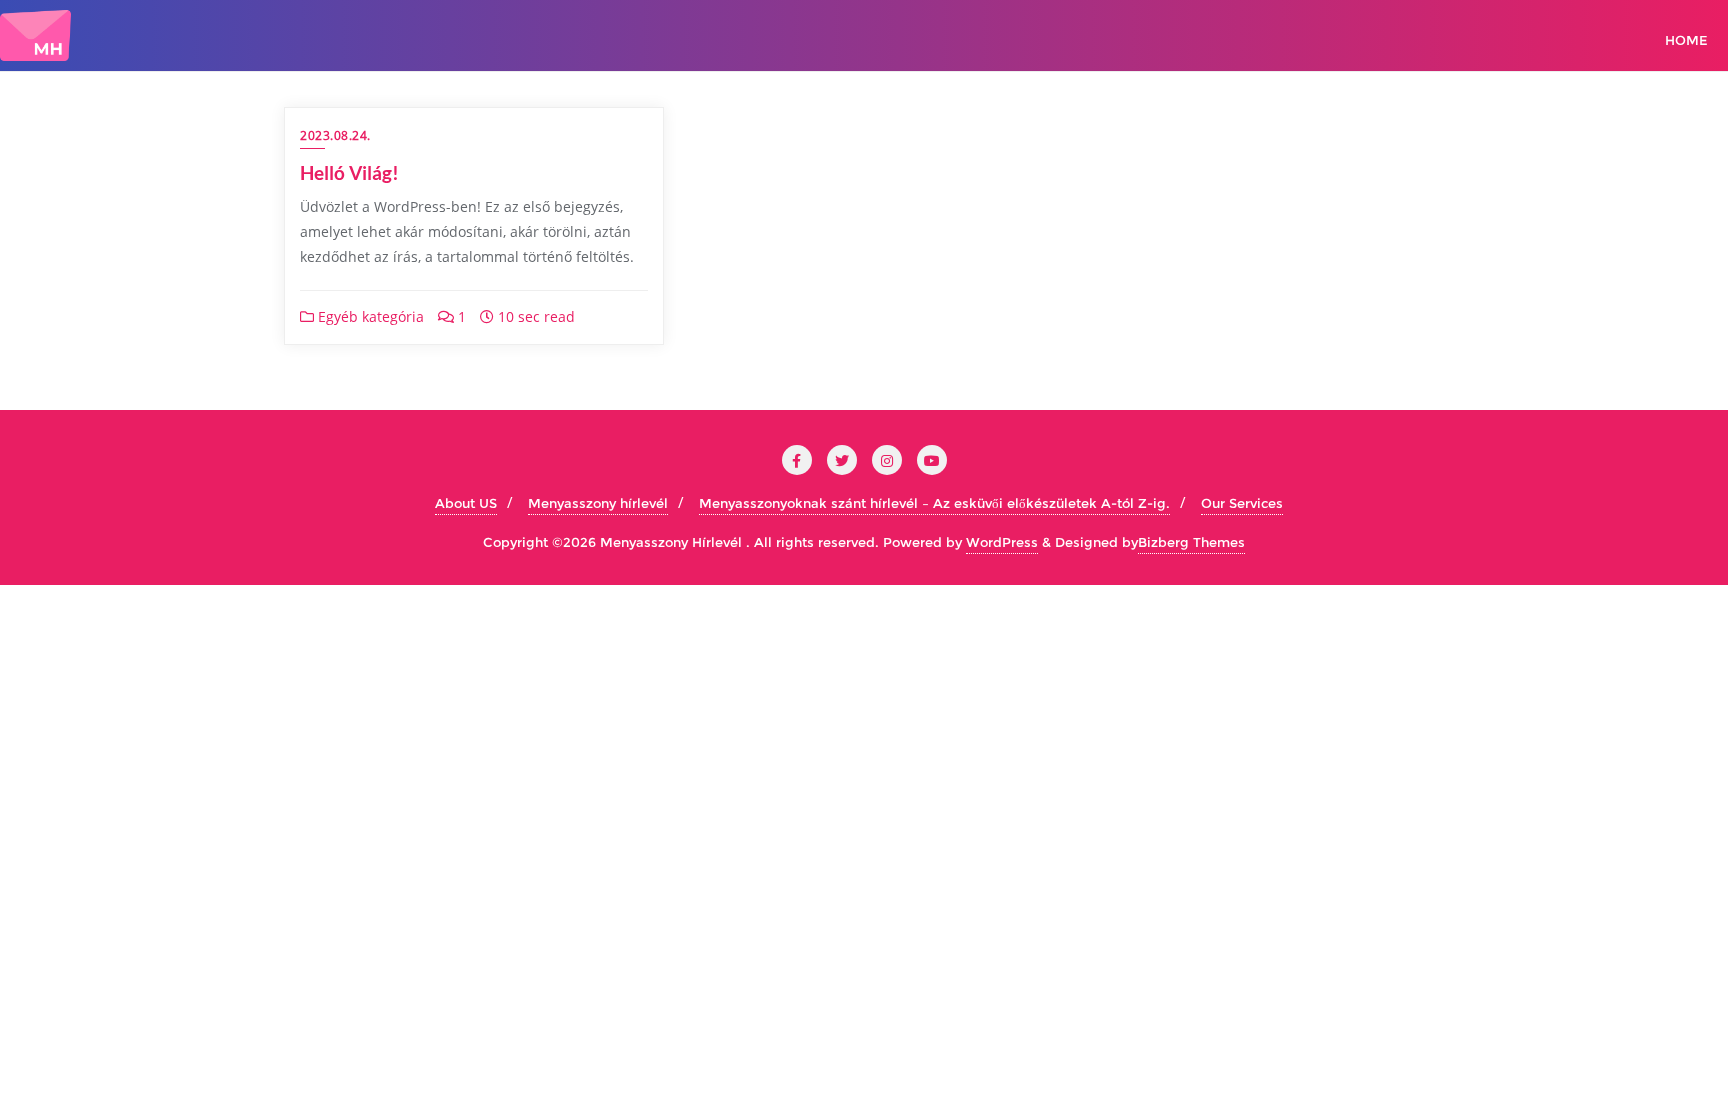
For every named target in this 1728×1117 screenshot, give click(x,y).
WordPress (1002, 542)
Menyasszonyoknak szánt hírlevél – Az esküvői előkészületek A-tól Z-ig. (934, 503)
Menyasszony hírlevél (598, 503)
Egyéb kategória (369, 316)
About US (466, 503)
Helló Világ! (349, 172)
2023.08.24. (335, 135)
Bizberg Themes (1191, 542)
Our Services (1242, 503)
